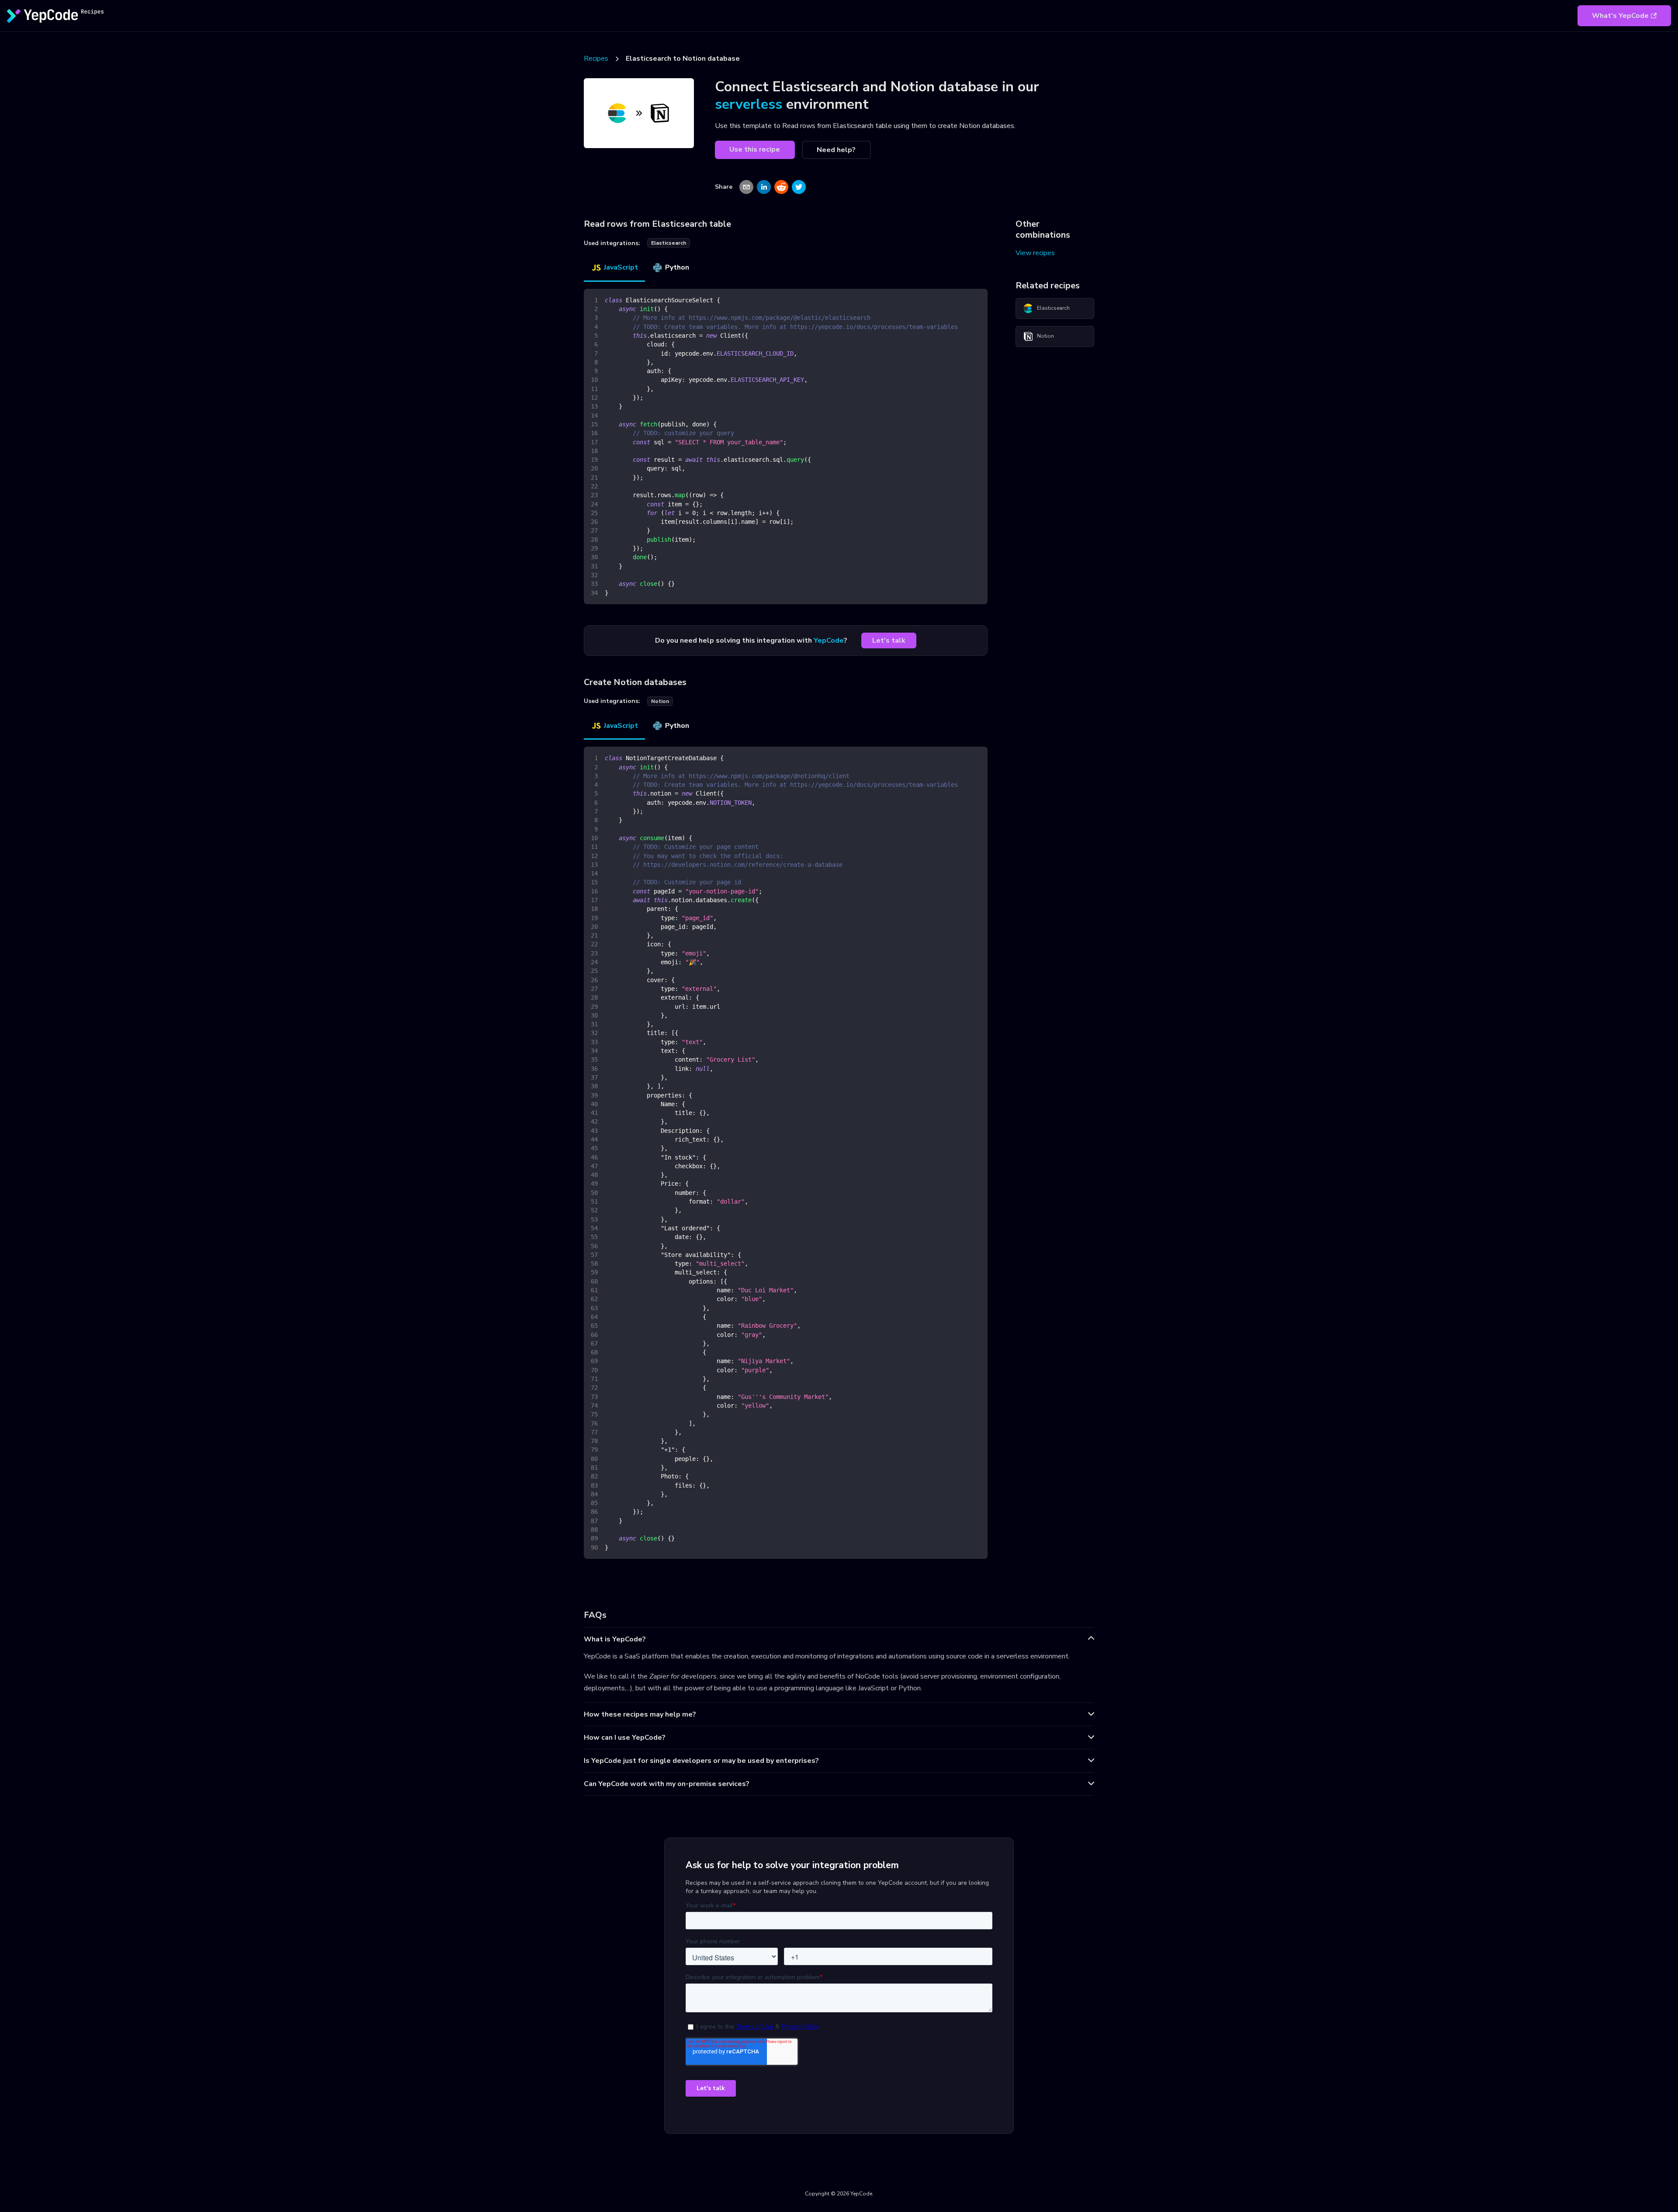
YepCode (829, 640)
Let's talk (889, 640)
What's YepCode (1620, 16)
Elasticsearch (1053, 308)
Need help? (836, 150)
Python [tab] (677, 267)
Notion (1045, 336)
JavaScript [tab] (621, 267)
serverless (749, 104)
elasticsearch (669, 243)
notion (660, 701)
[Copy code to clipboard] (977, 299)
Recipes (596, 59)
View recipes (1035, 253)
